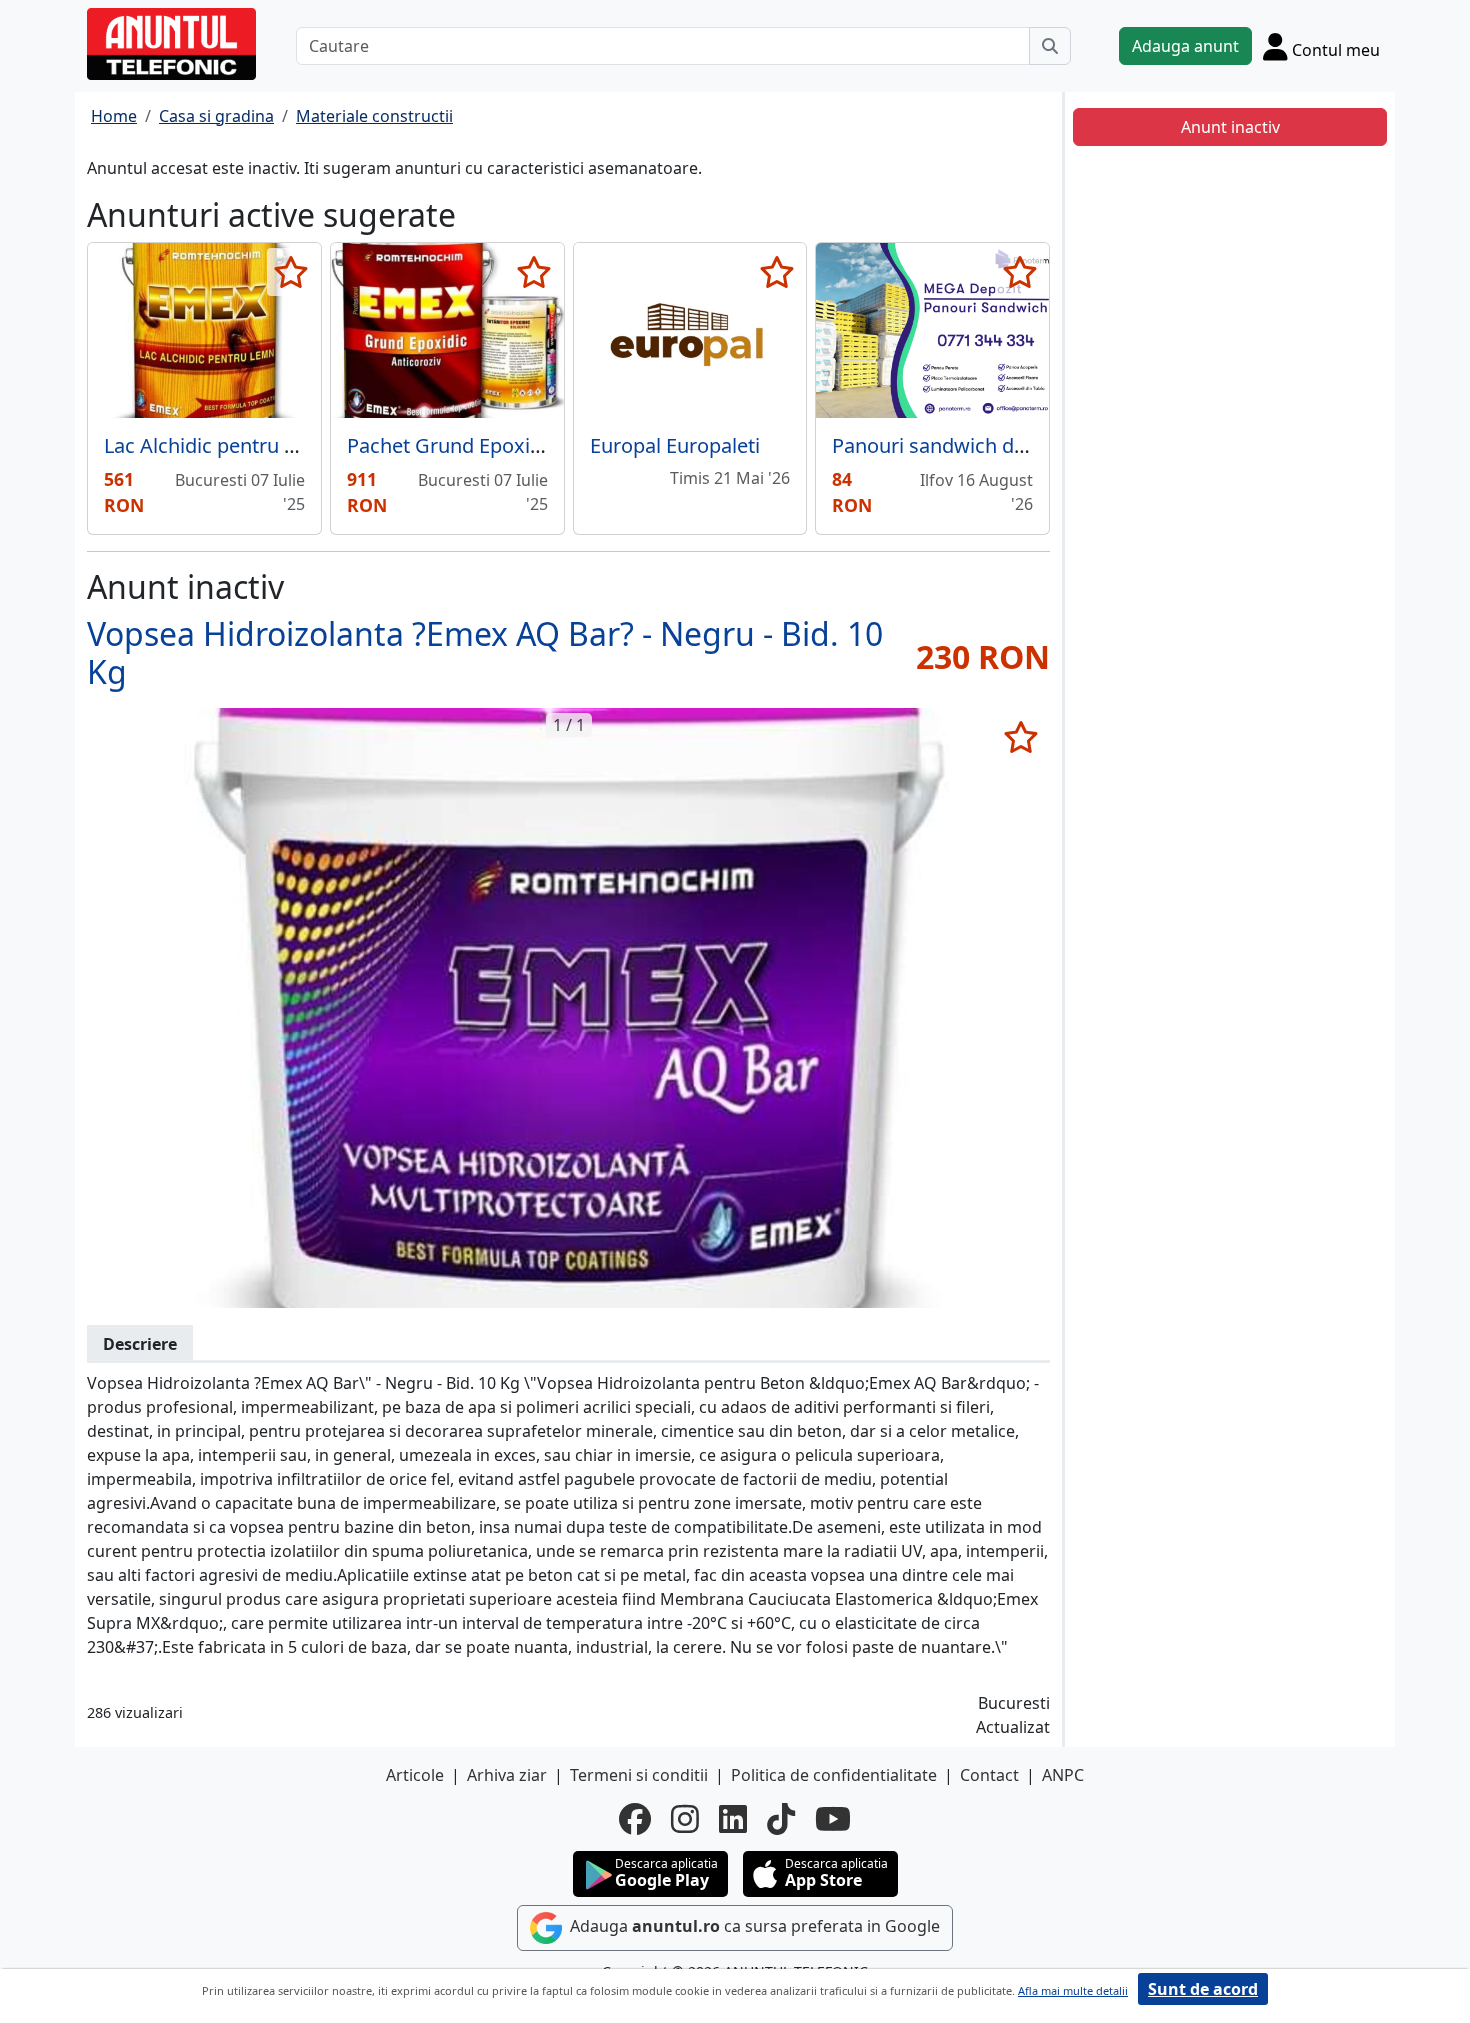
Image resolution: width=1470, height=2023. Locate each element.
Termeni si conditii (639, 1775)
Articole (415, 1775)
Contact (989, 1775)
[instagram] (685, 1819)
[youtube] (833, 1819)
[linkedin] (733, 1819)
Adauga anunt (1185, 46)
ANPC (1063, 1775)
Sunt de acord (1203, 1989)
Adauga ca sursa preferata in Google (753, 1926)
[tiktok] (781, 1819)
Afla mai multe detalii (1073, 1990)
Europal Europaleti (675, 445)
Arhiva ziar (507, 1775)
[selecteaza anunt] (291, 272)
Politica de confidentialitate (834, 1775)
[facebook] (635, 1819)
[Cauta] (1050, 46)
